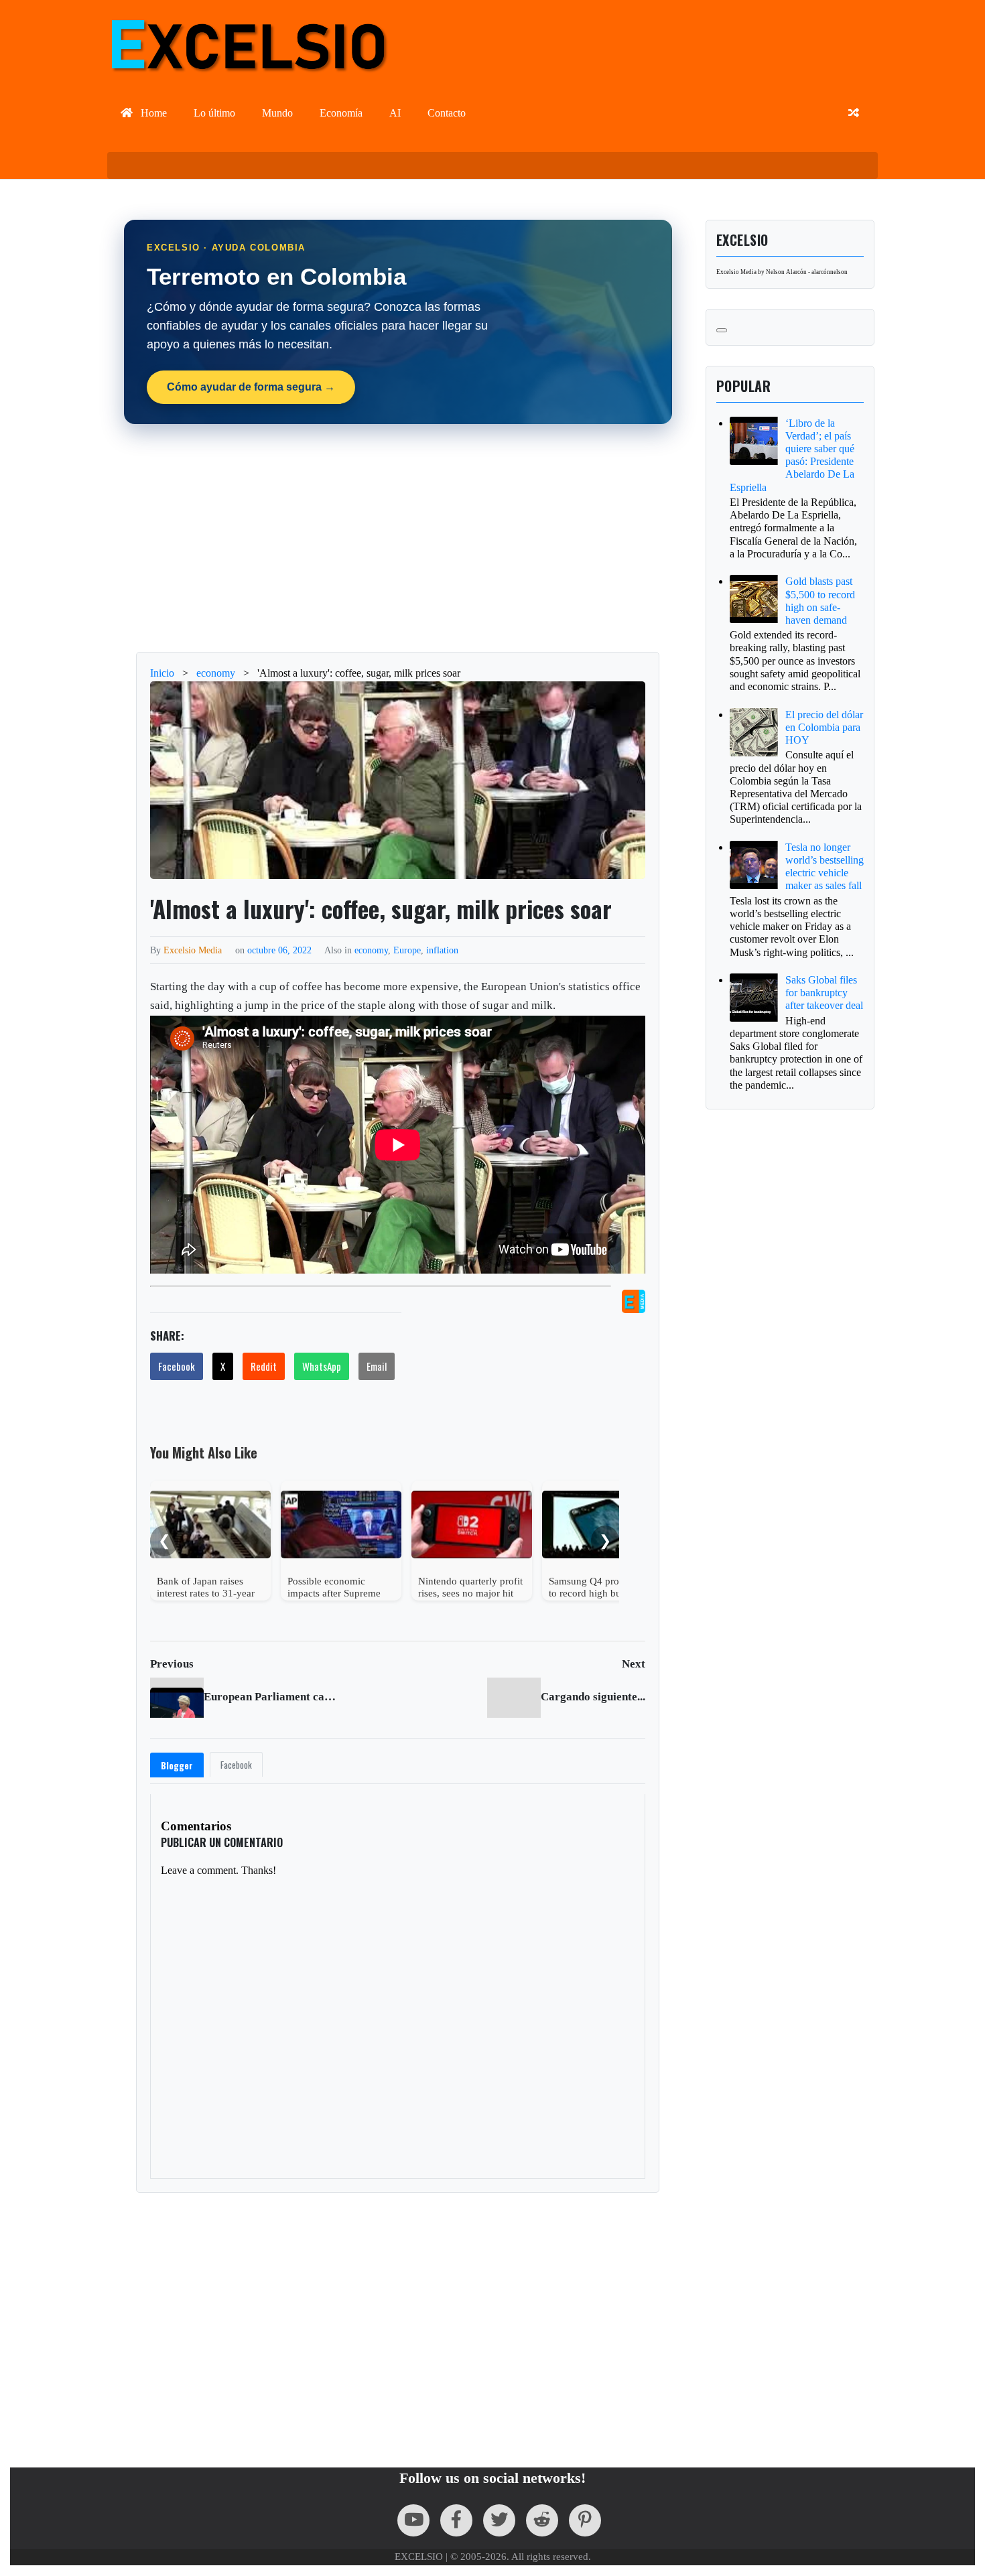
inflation (442, 950)
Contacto (447, 113)
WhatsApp (322, 1366)
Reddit (264, 1366)
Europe (407, 950)
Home (152, 113)
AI (395, 113)
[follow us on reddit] (542, 2520)
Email (377, 1366)
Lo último (214, 113)
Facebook (177, 1366)
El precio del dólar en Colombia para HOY (824, 727)
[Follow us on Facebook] (456, 2520)
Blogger (177, 1765)
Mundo (277, 113)
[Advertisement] (398, 538)
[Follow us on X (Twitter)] (499, 2520)
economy (371, 950)
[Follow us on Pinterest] (585, 2520)
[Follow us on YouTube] (413, 2520)
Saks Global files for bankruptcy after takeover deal (824, 993)
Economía (341, 113)
